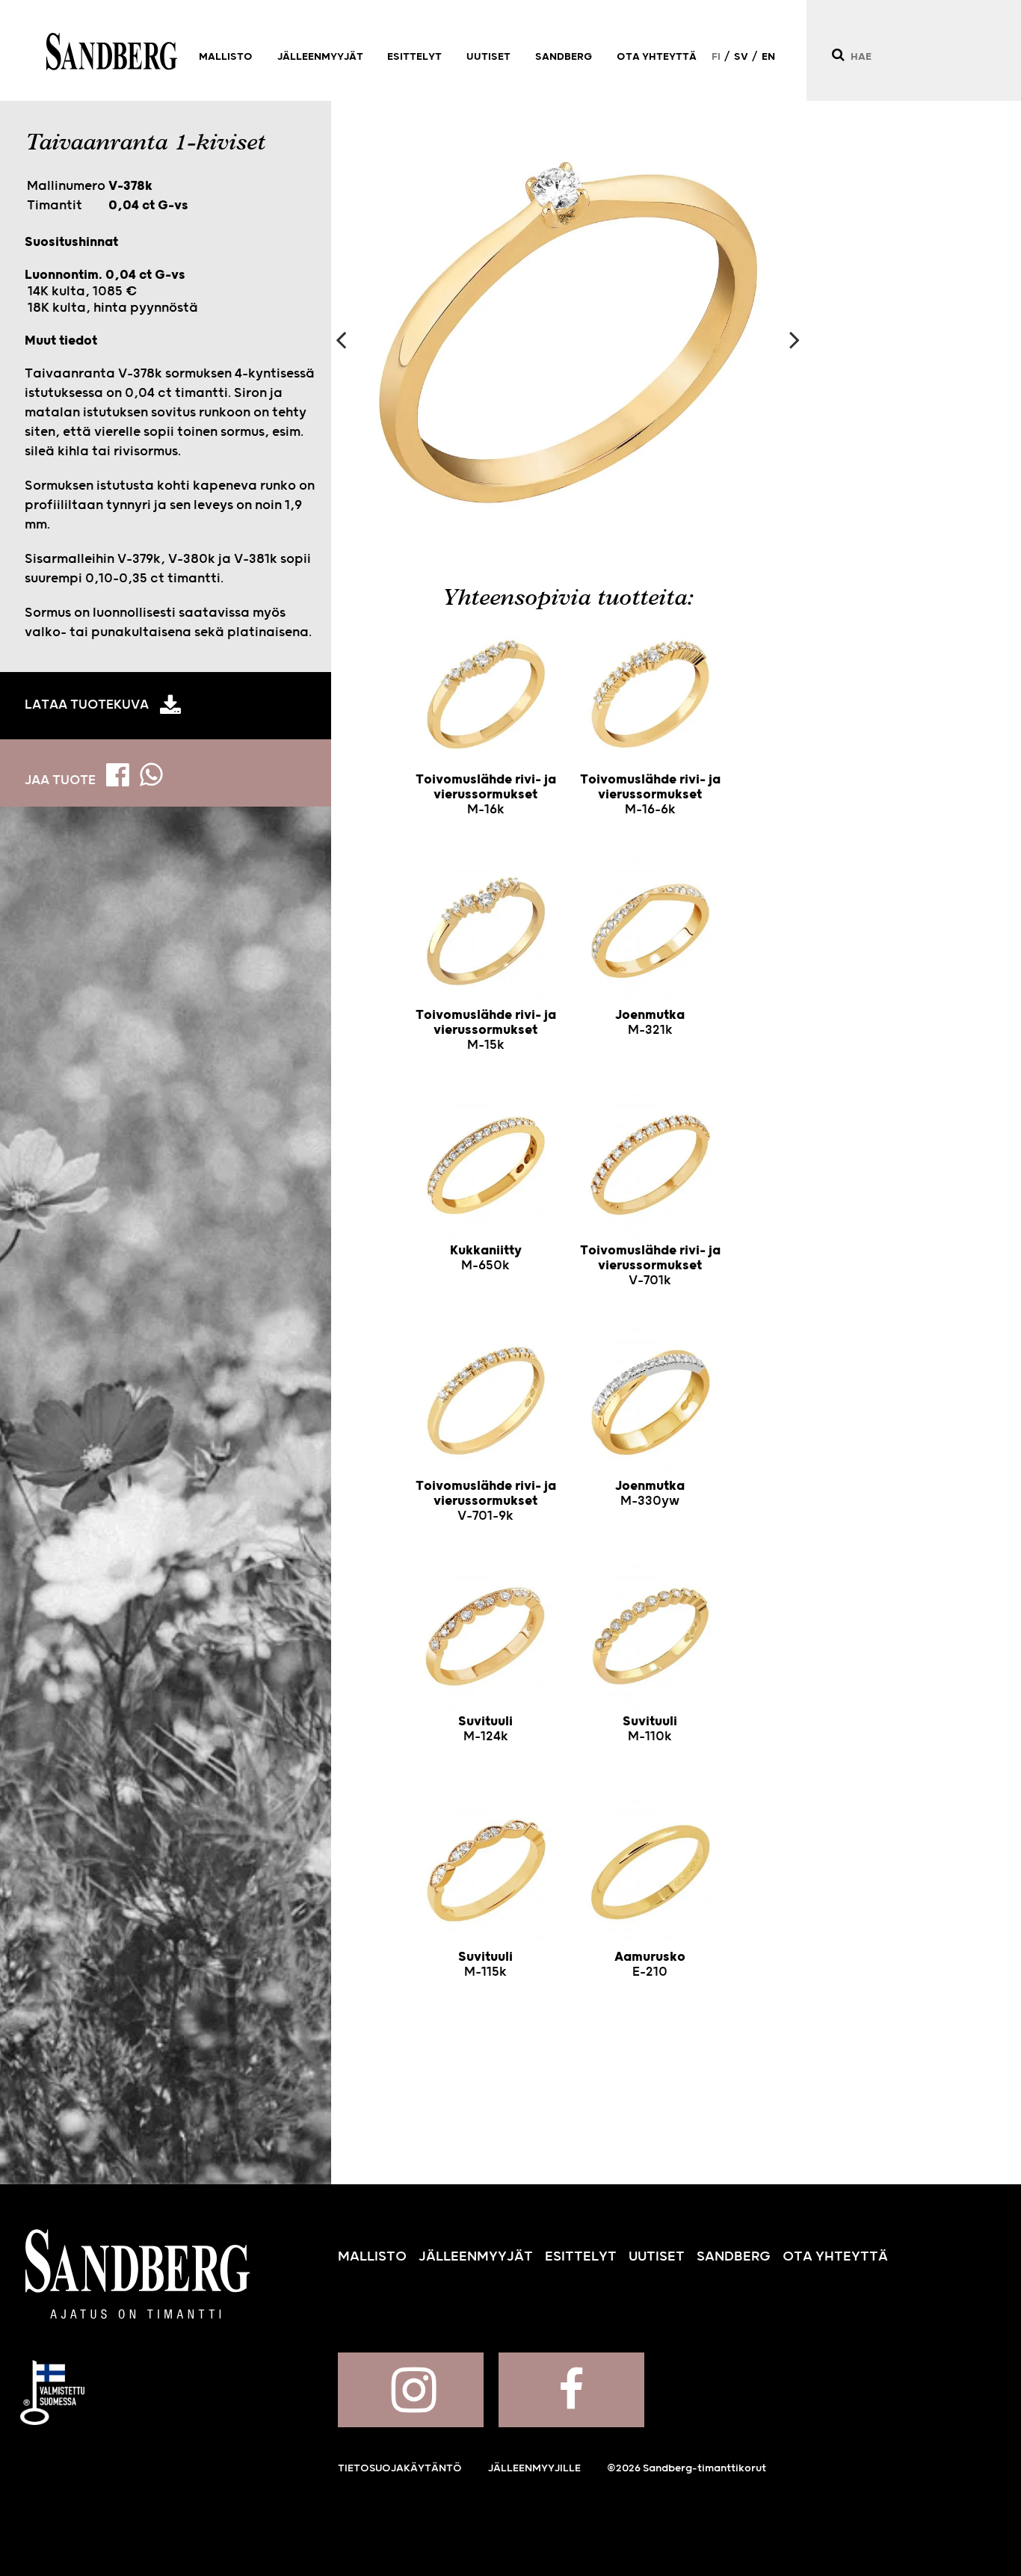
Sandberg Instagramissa (411, 2390)
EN (768, 57)
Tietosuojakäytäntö (400, 2468)
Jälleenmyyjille (534, 2468)
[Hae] (838, 55)
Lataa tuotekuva (87, 705)
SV (741, 57)
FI (716, 57)
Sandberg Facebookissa (571, 2390)
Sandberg (112, 52)
